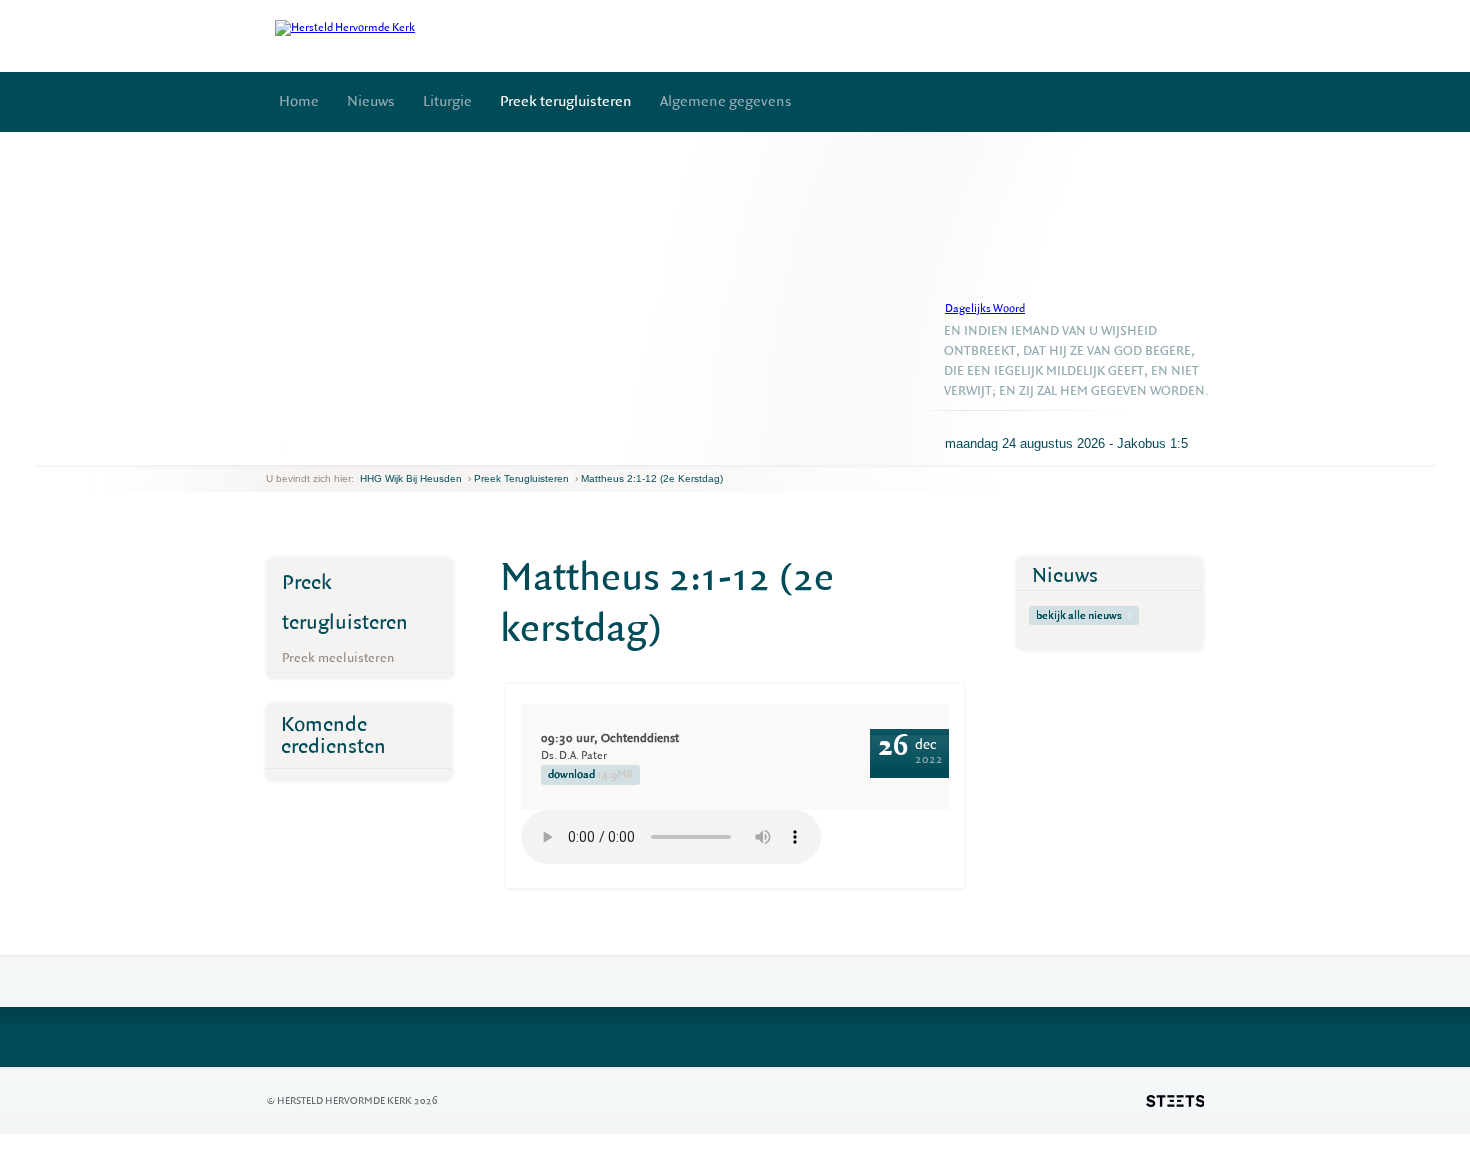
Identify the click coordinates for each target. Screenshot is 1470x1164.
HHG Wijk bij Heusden (411, 478)
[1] (283, 449)
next (295, 449)
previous (271, 449)
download (590, 774)
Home (299, 101)
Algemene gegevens (726, 101)
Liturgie (447, 101)
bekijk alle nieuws (1079, 615)
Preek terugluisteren (566, 101)
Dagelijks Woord (985, 308)
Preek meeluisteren (338, 657)
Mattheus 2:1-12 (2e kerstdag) (652, 478)
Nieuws (371, 101)
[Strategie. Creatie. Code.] (1175, 1101)
